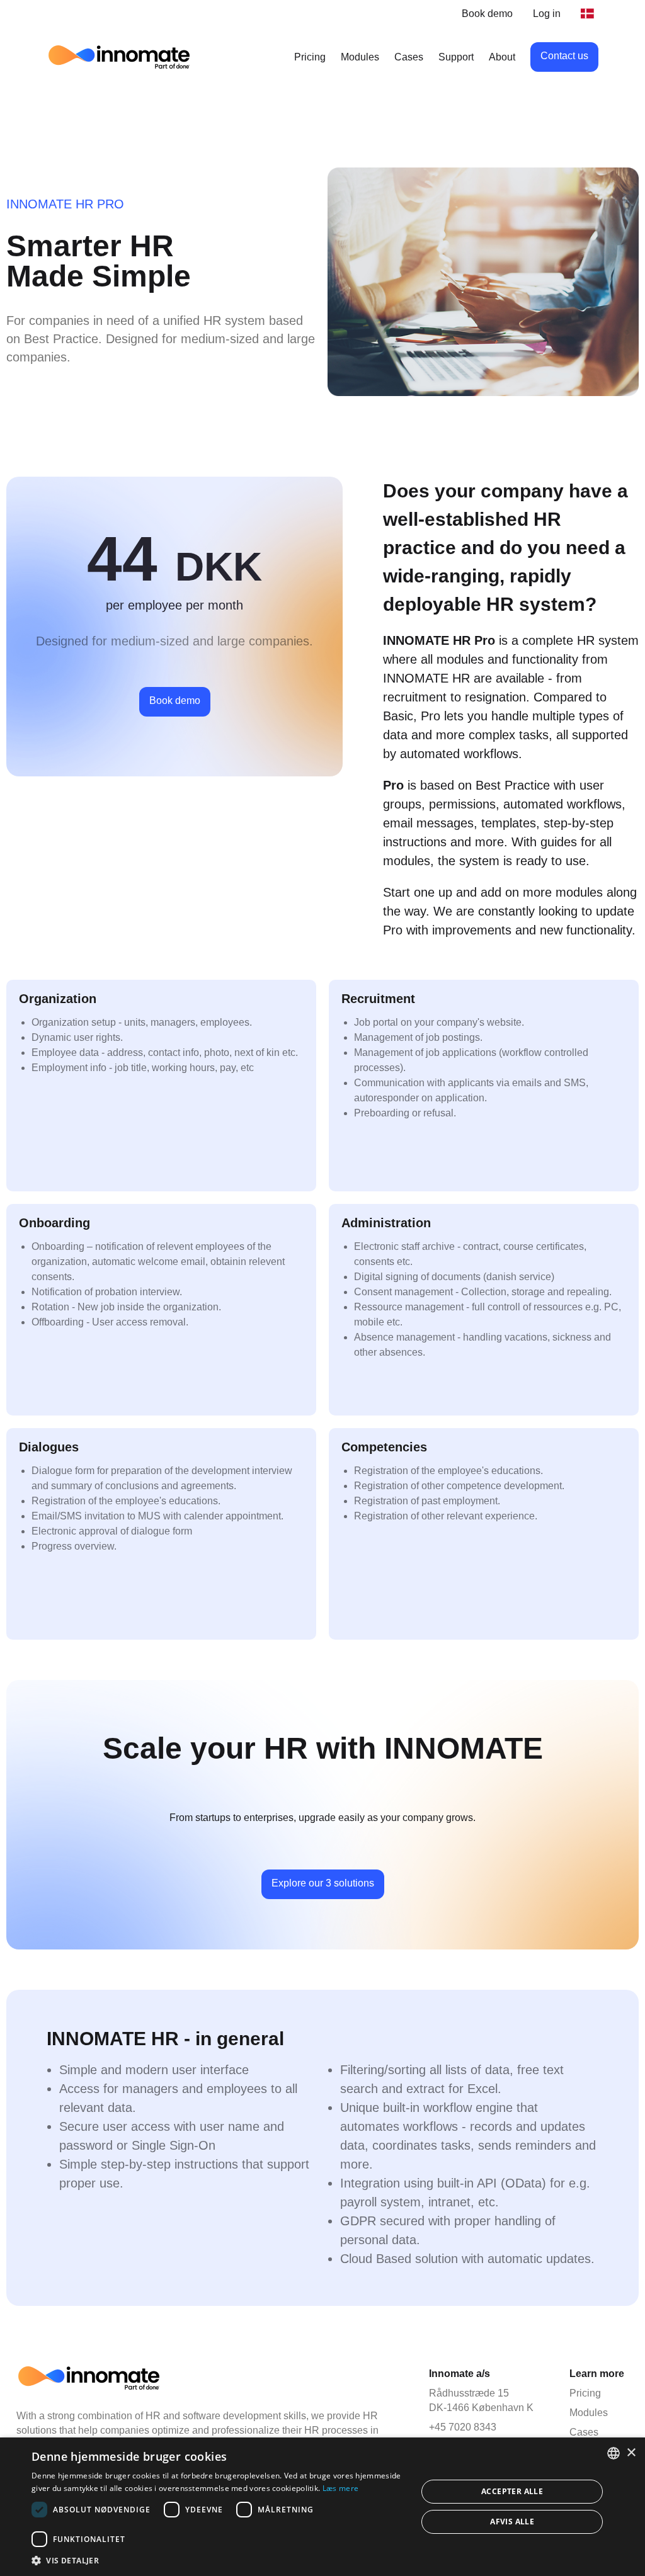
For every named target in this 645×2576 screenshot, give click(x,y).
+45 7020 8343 (463, 2427)
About (502, 57)
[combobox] (614, 2453)
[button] (219, 2560)
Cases (409, 57)
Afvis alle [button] (512, 2522)
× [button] (631, 2453)
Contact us (564, 56)
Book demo (487, 14)
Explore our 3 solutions (323, 1883)
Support (456, 57)
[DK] (590, 14)
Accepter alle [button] (512, 2491)
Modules (360, 57)
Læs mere (340, 2488)
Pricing (310, 57)
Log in (547, 14)
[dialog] (322, 2507)
